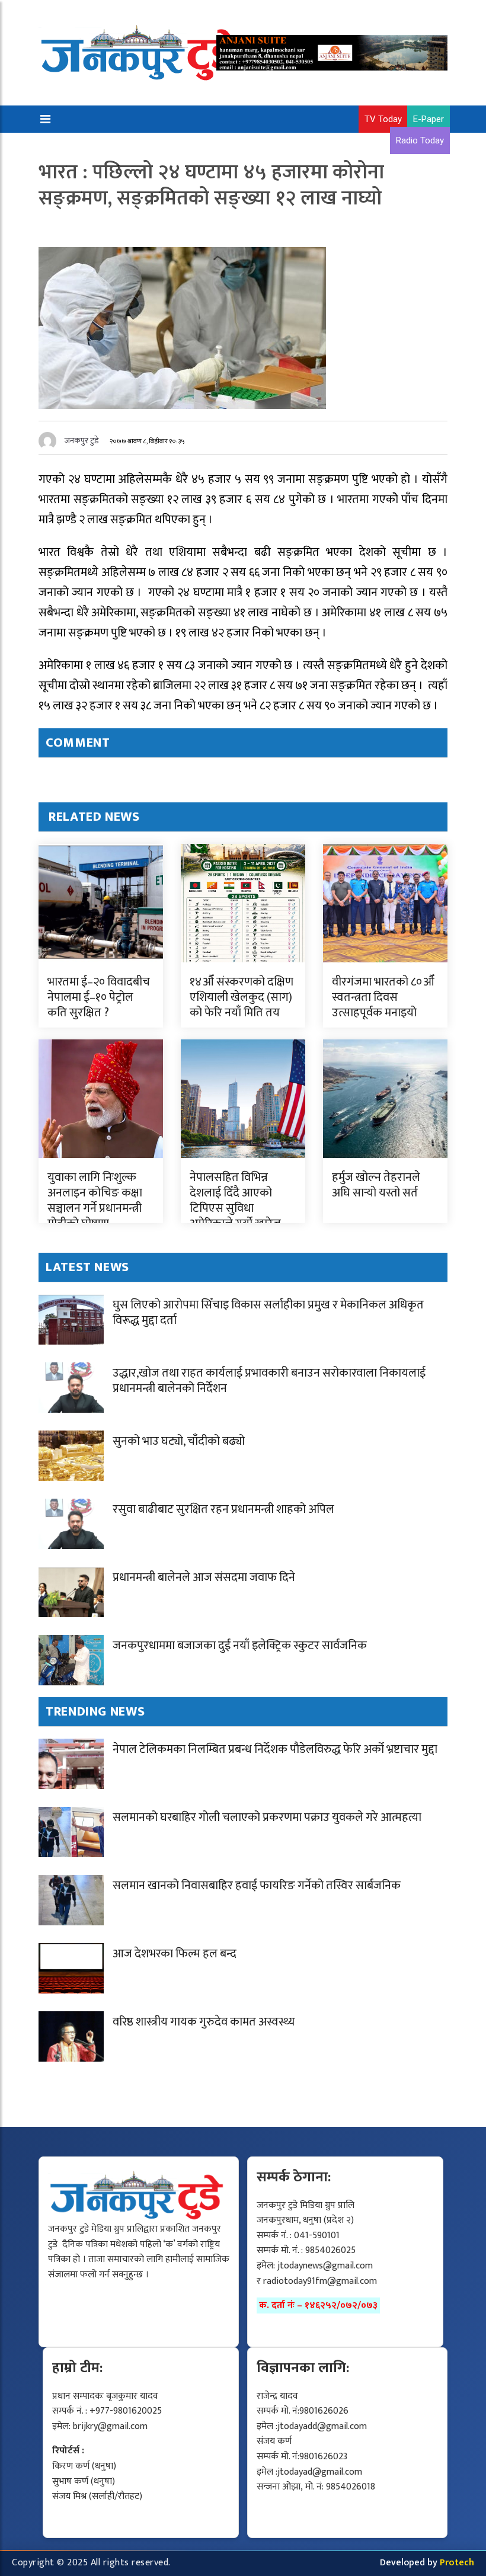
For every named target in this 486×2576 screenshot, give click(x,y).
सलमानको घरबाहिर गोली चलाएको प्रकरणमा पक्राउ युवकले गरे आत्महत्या (267, 1817)
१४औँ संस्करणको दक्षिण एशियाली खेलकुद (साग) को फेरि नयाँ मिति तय (242, 997)
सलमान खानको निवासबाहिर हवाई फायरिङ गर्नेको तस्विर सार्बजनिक (257, 1886)
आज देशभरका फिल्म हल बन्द (175, 1954)
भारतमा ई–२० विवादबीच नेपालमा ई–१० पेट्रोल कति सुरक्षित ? (99, 997)
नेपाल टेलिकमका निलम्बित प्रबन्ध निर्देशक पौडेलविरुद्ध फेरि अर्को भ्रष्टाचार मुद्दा (275, 1749)
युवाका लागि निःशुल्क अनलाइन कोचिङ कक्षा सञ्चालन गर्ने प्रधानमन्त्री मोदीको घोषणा (95, 1201)
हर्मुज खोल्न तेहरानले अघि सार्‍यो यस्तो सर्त (376, 1185)
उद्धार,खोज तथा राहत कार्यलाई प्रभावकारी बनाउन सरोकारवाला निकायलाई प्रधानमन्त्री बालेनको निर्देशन (269, 1381)
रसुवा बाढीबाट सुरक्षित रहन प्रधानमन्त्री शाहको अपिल (223, 1509)
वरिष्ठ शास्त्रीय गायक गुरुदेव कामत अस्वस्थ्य (204, 2022)
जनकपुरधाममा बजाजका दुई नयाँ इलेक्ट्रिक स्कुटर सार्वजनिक (240, 1646)
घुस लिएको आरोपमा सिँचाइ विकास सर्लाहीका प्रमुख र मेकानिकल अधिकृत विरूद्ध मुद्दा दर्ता (268, 1313)
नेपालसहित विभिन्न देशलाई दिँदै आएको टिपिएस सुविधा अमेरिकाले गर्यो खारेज (235, 1201)
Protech (457, 2563)
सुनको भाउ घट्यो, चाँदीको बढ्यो (179, 1441)
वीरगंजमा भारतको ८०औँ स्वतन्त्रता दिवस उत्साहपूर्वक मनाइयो (383, 997)
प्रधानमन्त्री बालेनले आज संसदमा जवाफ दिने (204, 1577)
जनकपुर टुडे (82, 441)
